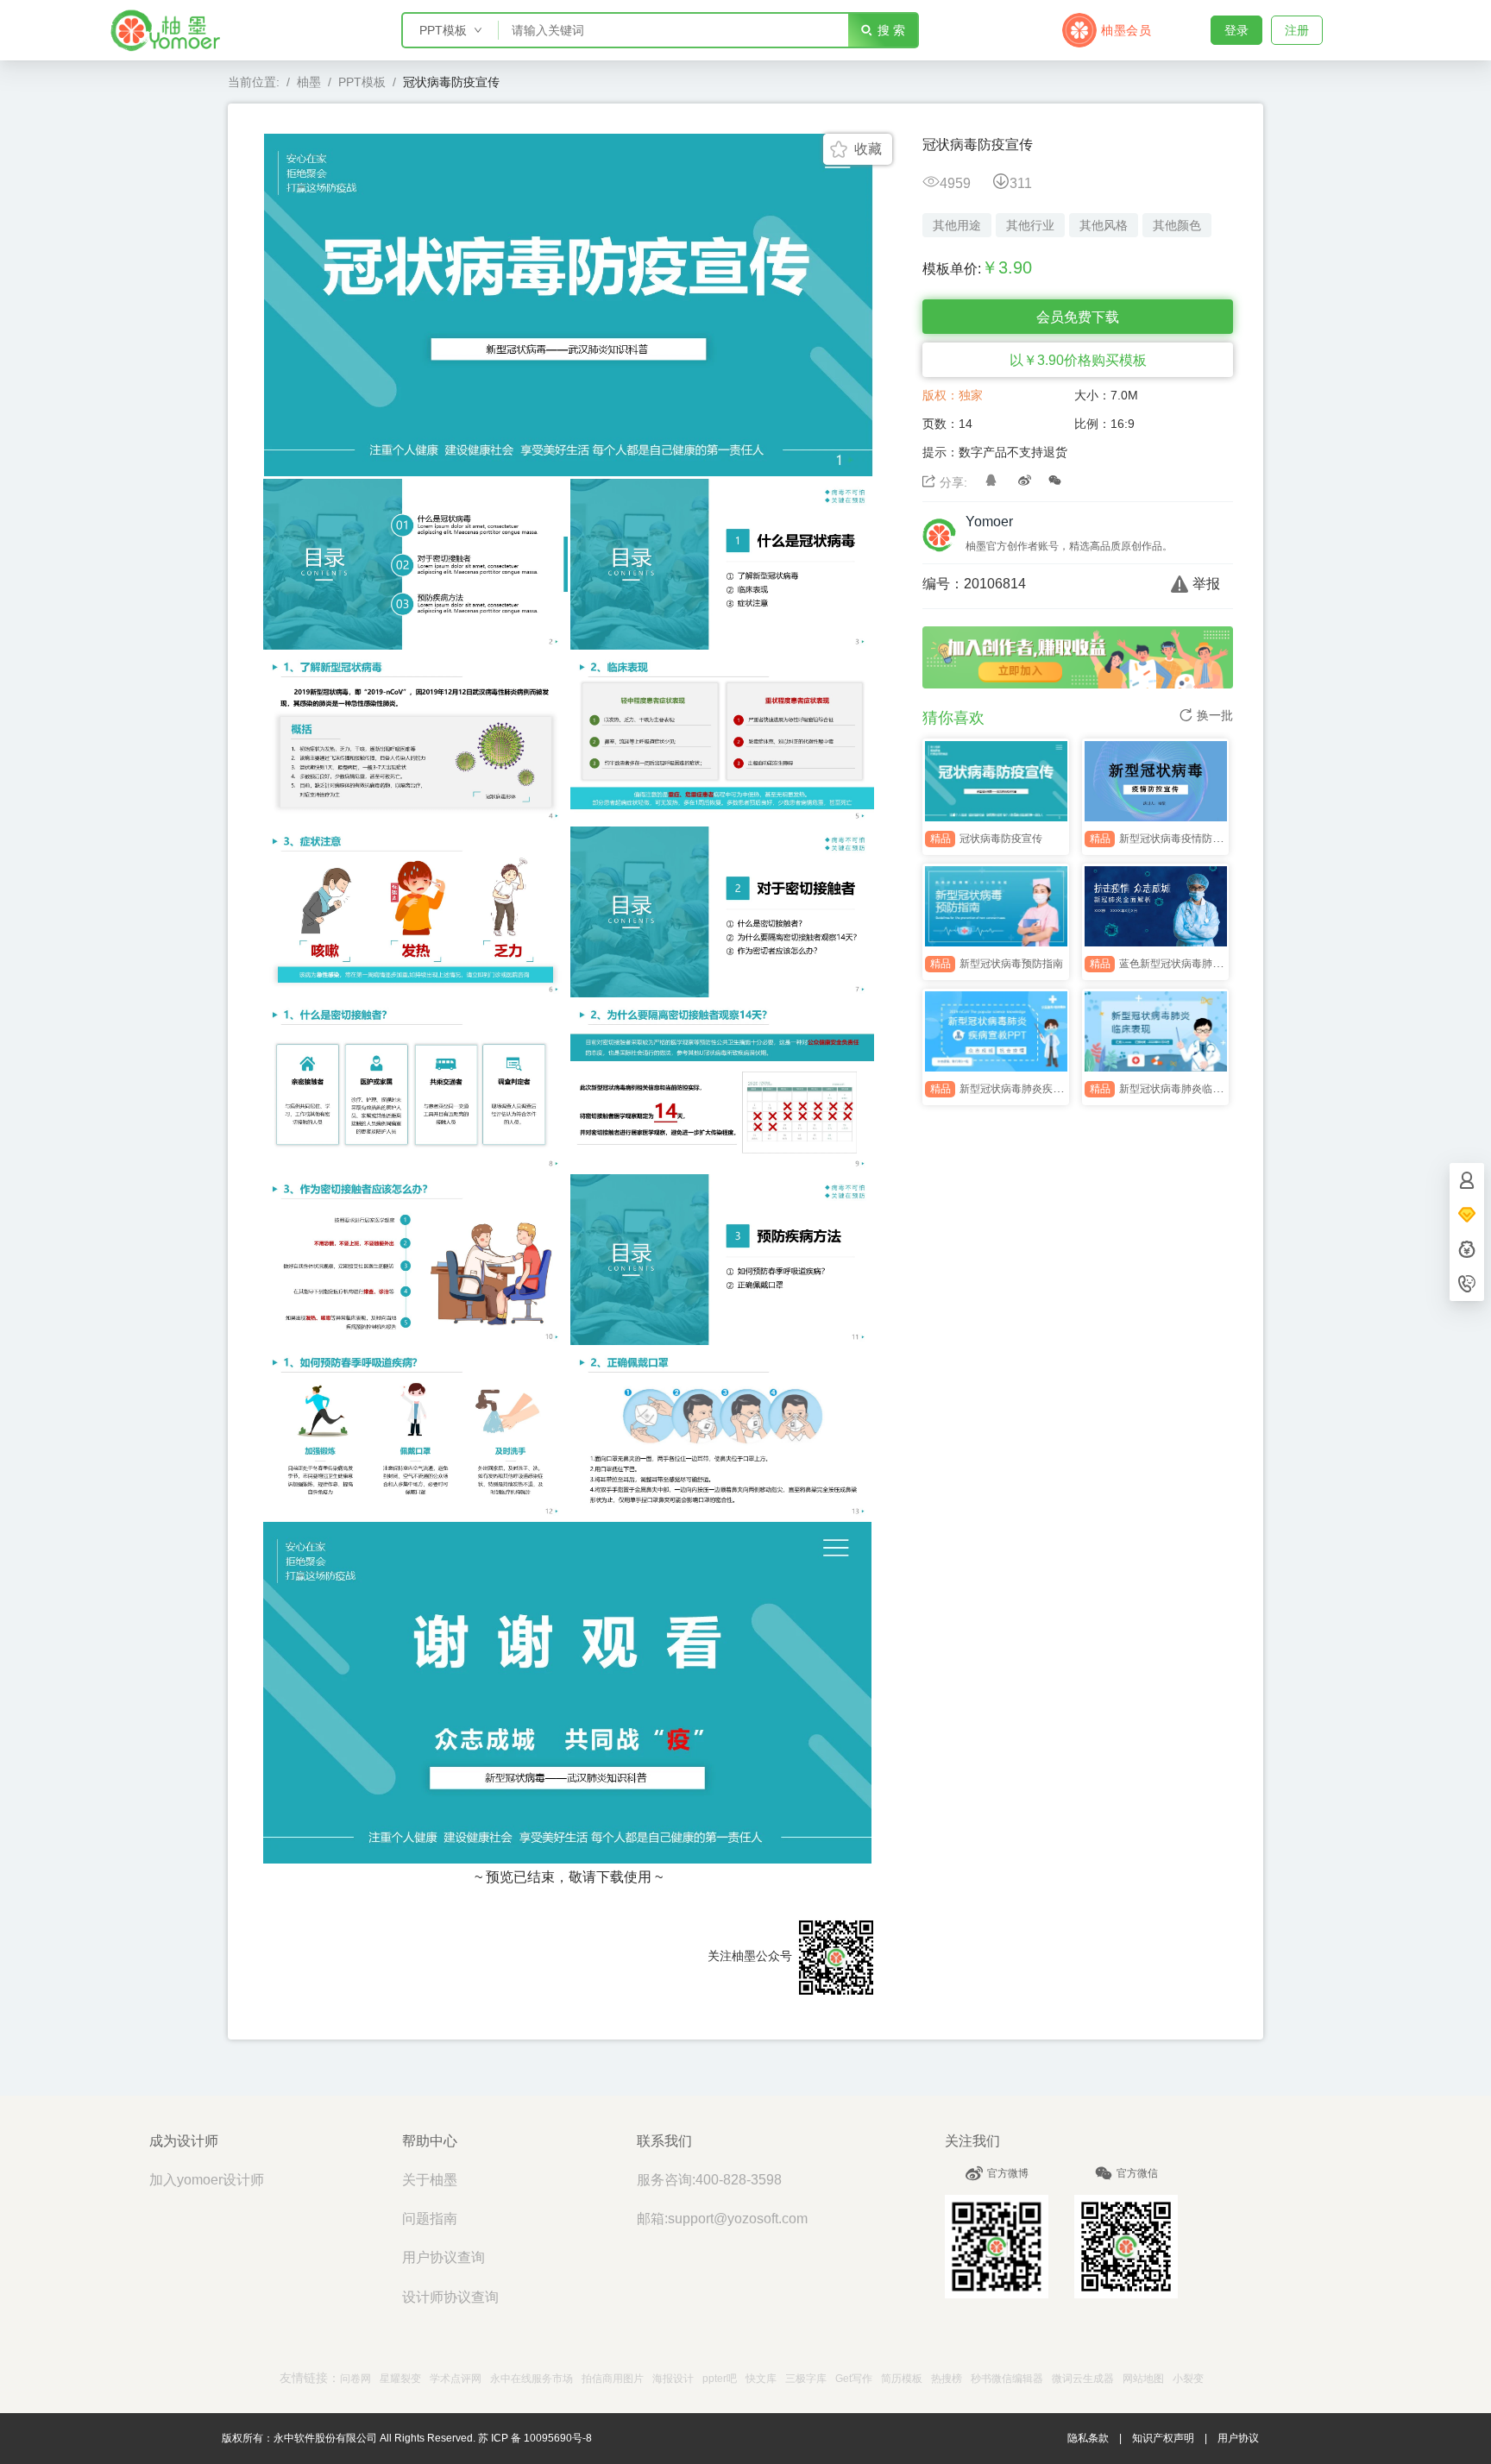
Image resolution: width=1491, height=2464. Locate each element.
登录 (1236, 30)
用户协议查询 (444, 2257)
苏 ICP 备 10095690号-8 (535, 2438)
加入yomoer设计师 (207, 2180)
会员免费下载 (1078, 317)
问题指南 (430, 2219)
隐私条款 (1088, 2438)
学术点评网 (456, 2379)
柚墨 (309, 82)
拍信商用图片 (613, 2379)
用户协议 (1238, 2438)
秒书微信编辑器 (1007, 2379)
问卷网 (355, 2379)
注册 (1297, 30)
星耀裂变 (400, 2379)
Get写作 (854, 2379)
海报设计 (673, 2379)
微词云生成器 (1083, 2379)
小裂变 (1188, 2379)
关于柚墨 (430, 2180)
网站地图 (1143, 2379)
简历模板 (902, 2379)
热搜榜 (947, 2379)
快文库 (761, 2379)
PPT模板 (362, 82)
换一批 (1215, 715)
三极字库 (806, 2379)
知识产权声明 (1163, 2438)
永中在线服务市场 (532, 2379)
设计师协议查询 (450, 2297)
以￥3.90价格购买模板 (1078, 360)
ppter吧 (720, 2379)
